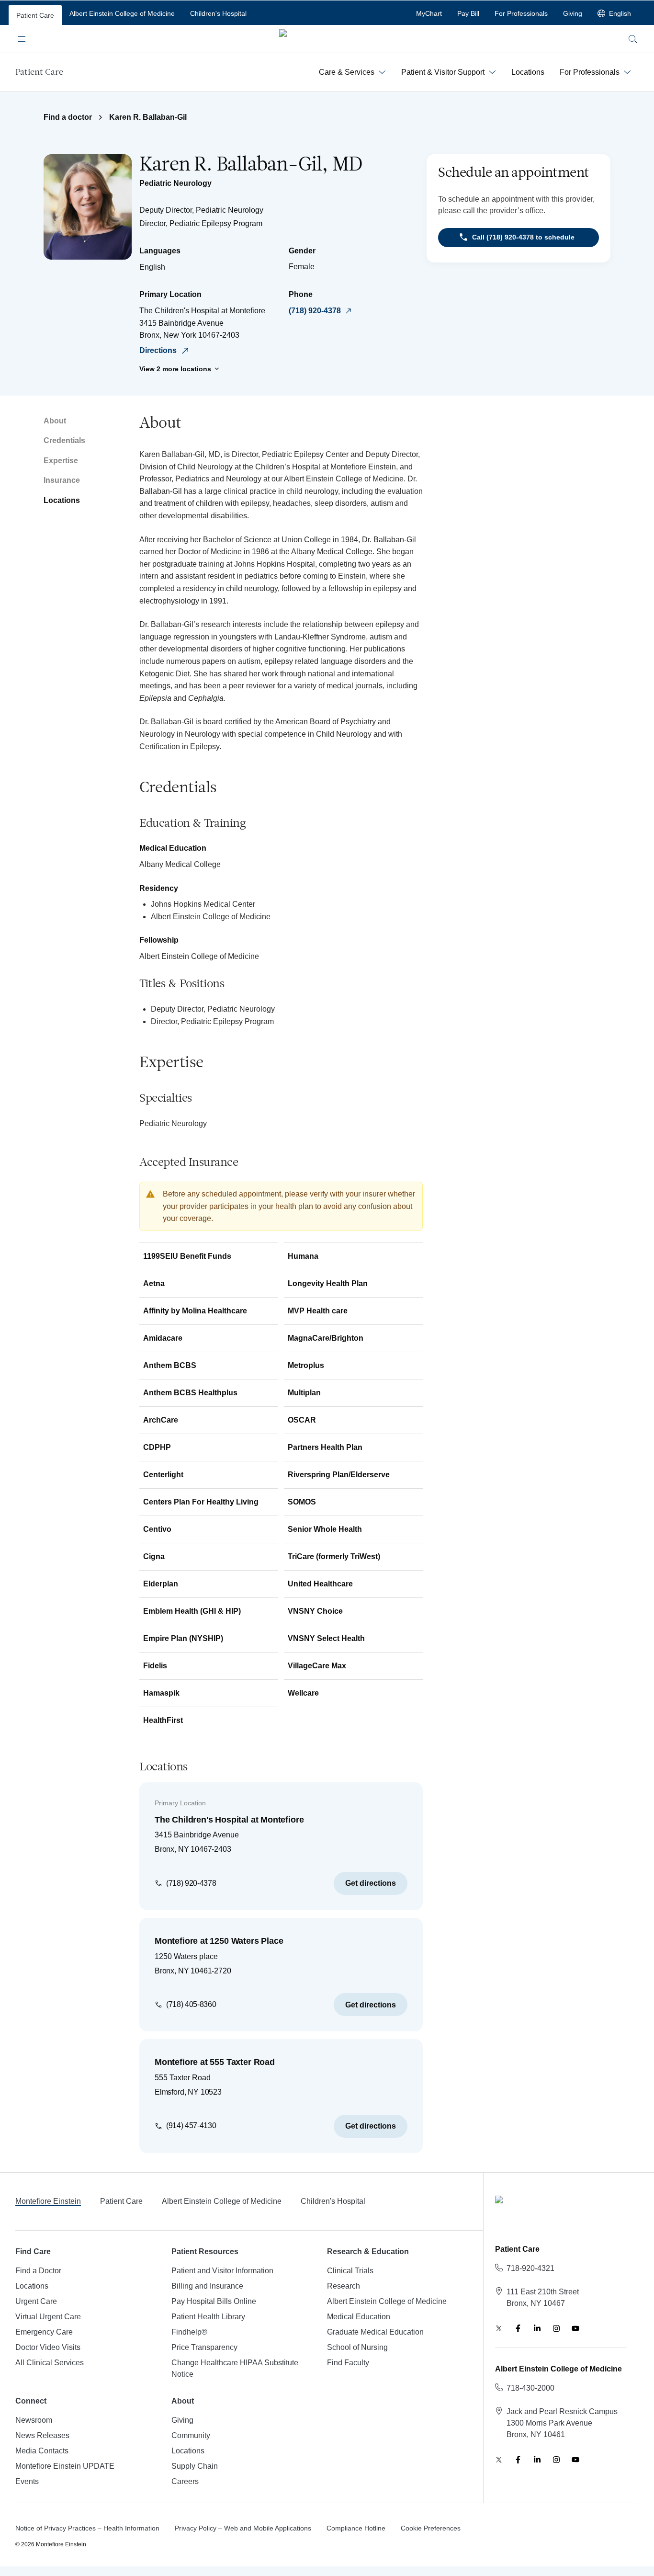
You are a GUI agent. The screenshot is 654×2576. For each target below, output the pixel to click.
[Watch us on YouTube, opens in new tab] (575, 2328)
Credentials (64, 440)
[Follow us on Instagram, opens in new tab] (556, 2328)
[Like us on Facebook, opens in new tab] (518, 2328)
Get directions (371, 1883)
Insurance (62, 480)
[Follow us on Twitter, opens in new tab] (499, 2328)
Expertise (61, 461)
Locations (62, 500)
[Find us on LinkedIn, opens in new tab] (537, 2328)
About (55, 421)
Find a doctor (68, 117)
